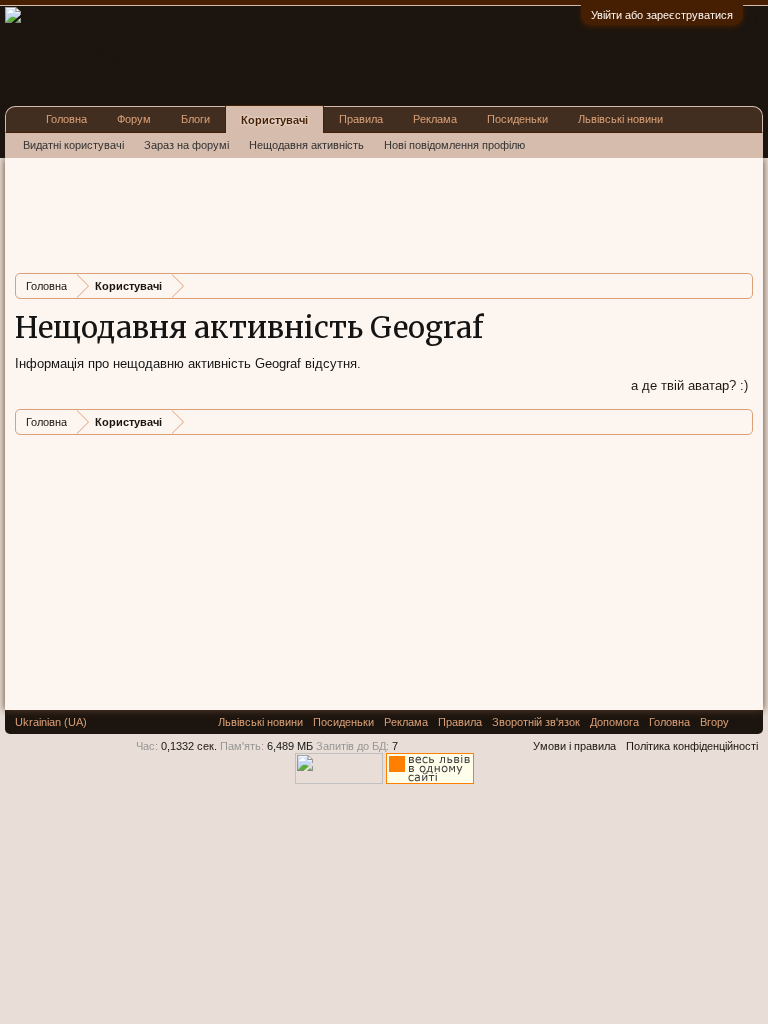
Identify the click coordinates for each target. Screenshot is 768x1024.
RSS (746, 722)
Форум (134, 119)
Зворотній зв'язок (536, 722)
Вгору (714, 722)
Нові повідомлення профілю (454, 145)
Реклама (435, 119)
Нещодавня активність (306, 145)
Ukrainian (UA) (51, 722)
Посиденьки (517, 119)
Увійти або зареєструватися (662, 15)
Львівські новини (620, 119)
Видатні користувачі (73, 145)
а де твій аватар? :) (689, 385)
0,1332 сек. (189, 746)
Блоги (195, 119)
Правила (361, 119)
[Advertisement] (379, 213)
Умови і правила (574, 746)
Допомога (614, 722)
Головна (66, 119)
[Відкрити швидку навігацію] (740, 285)
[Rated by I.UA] (339, 780)
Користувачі (274, 120)
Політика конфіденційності (692, 746)
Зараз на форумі (186, 145)
